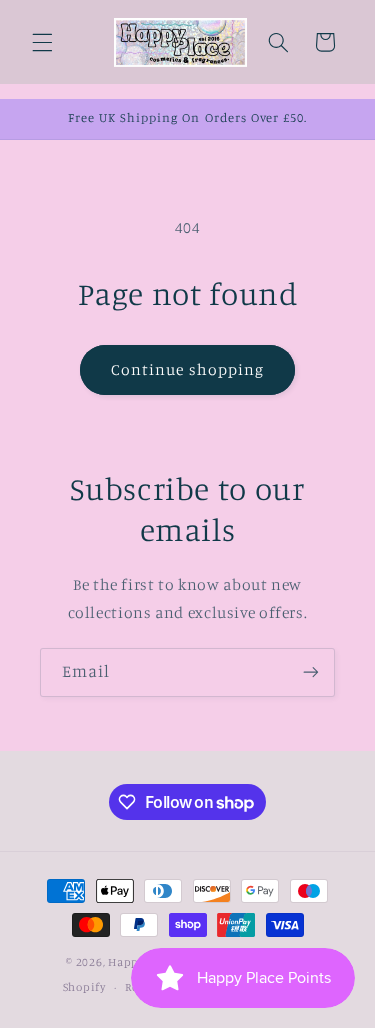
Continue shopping (187, 369)
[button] (42, 42)
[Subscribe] (311, 672)
